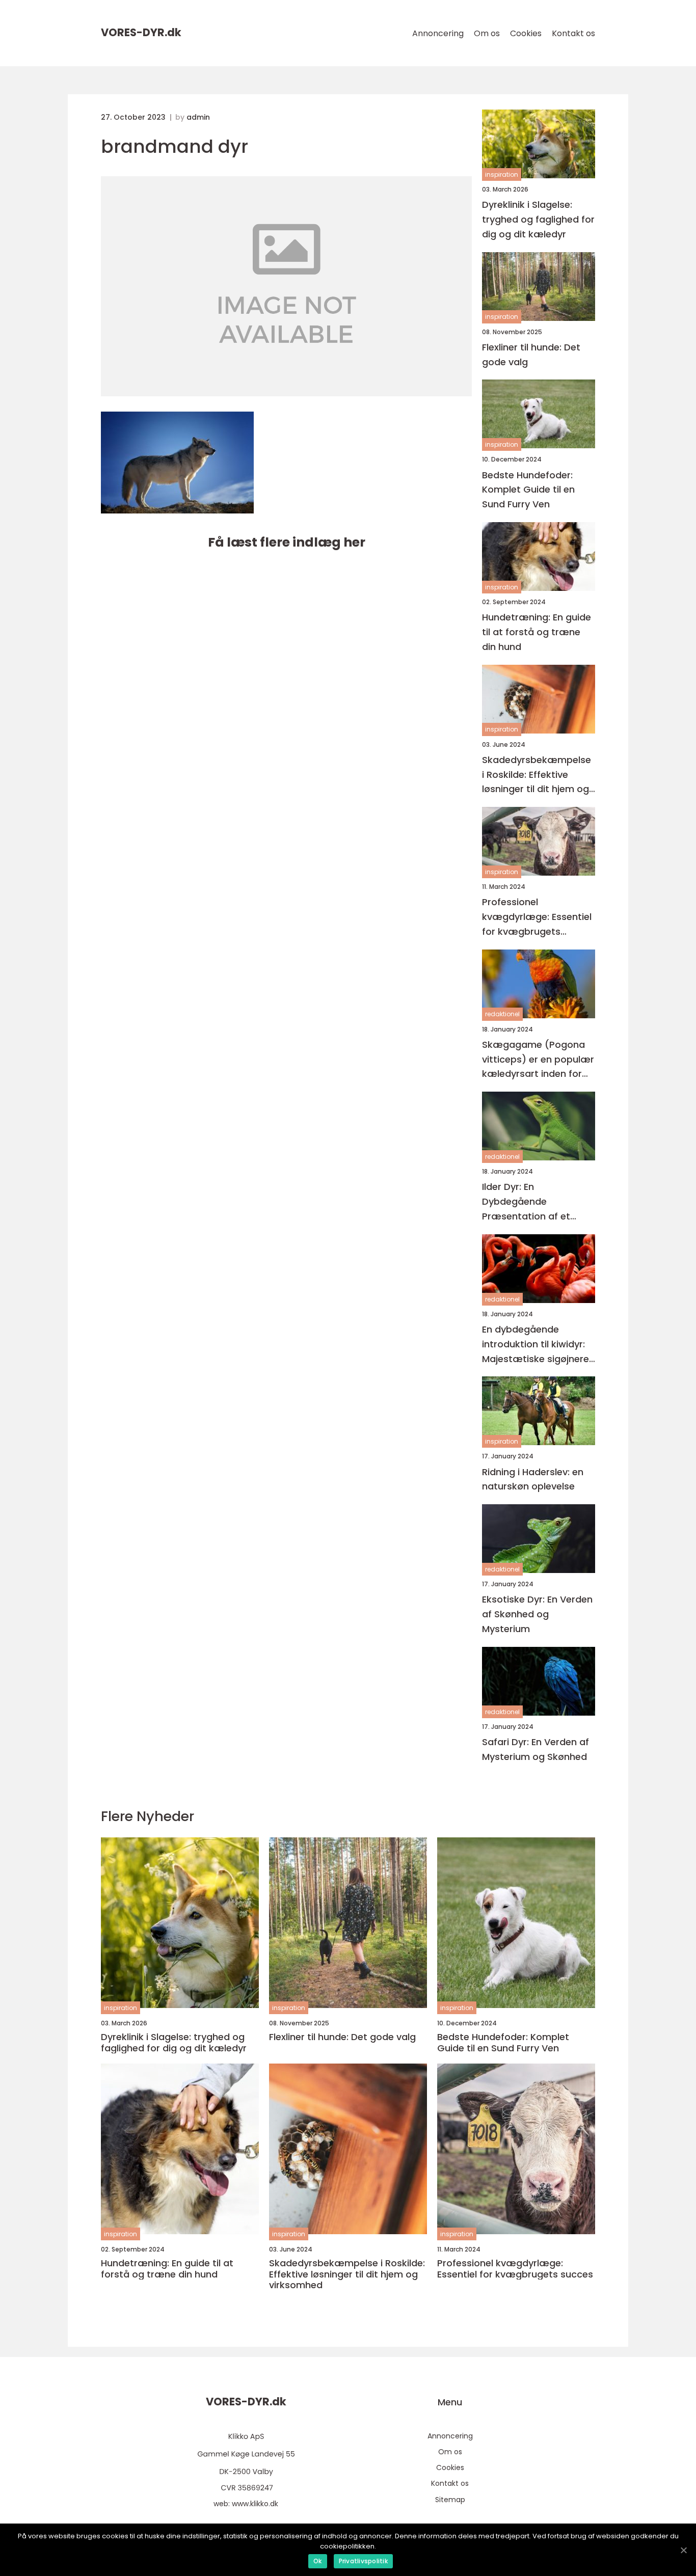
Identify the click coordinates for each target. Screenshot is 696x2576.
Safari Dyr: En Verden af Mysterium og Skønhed (536, 1749)
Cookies (526, 33)
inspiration (502, 174)
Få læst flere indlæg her (287, 542)
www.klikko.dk (255, 2504)
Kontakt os (573, 33)
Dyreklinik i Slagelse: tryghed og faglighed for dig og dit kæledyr (538, 219)
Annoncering (438, 33)
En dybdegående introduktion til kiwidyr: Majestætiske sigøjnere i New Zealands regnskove (538, 1345)
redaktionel (502, 1014)
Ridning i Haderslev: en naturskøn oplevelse (533, 1479)
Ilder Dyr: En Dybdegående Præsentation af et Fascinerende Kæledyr (533, 1202)
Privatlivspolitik (363, 2561)
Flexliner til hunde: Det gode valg (531, 355)
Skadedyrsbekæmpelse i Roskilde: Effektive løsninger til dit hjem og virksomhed (537, 775)
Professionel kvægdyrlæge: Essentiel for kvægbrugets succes (537, 917)
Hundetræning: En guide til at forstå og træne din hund (537, 632)
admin (198, 117)
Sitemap (450, 2500)
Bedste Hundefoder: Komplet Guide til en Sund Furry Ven (528, 490)
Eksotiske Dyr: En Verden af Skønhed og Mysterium (537, 1614)
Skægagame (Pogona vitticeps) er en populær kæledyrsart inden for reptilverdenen (538, 1060)
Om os (487, 33)
